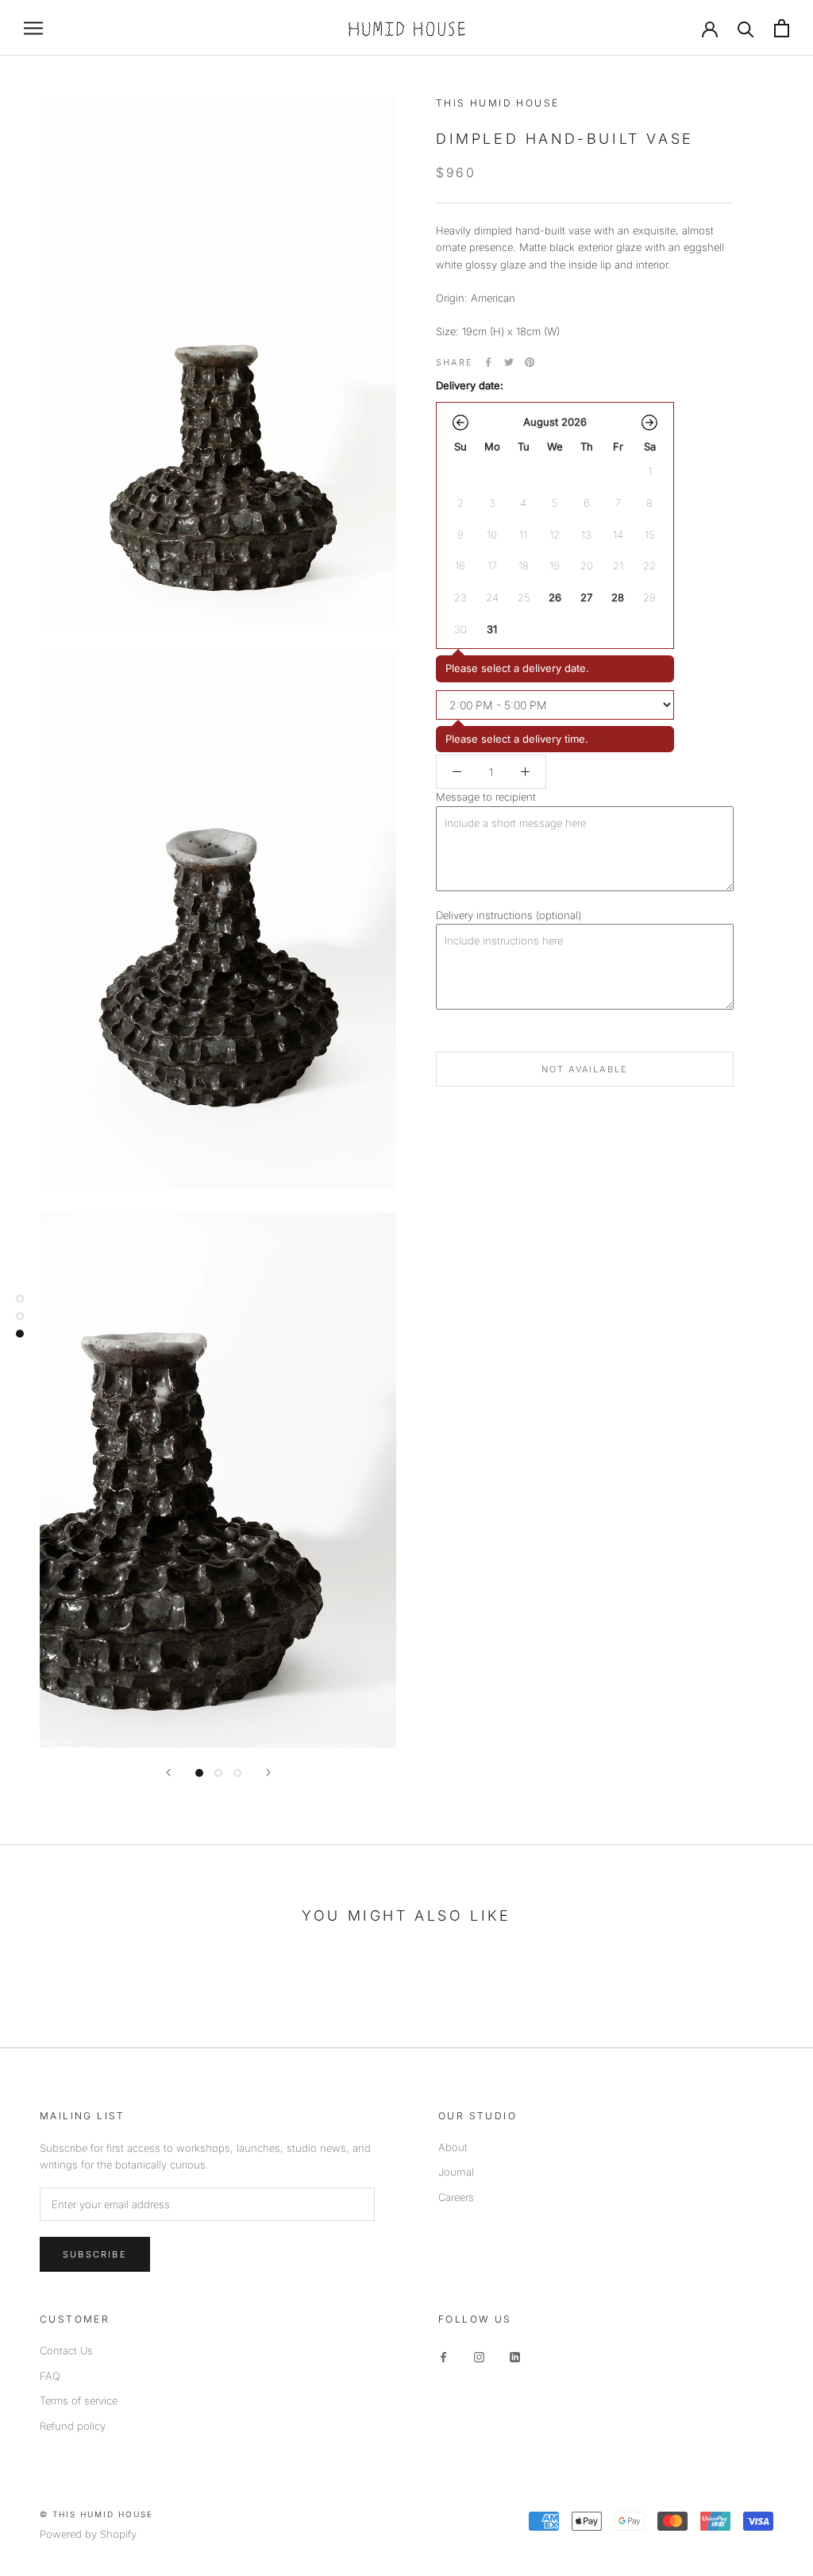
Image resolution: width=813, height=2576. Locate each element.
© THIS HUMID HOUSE (96, 2514)
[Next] (268, 1773)
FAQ (50, 2376)
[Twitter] (509, 362)
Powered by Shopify (88, 2534)
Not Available (585, 1069)
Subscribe (95, 2254)
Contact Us (66, 2350)
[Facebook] (488, 362)
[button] (460, 423)
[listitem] (555, 597)
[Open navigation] (33, 28)
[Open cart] (782, 28)
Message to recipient (486, 797)
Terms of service (79, 2400)
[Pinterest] (530, 362)
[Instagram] (479, 2356)
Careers (456, 2197)
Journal (456, 2172)
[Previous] (168, 1773)
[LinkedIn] (515, 2356)
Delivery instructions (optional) (509, 915)
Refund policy (73, 2426)
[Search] (746, 28)
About (453, 2147)
